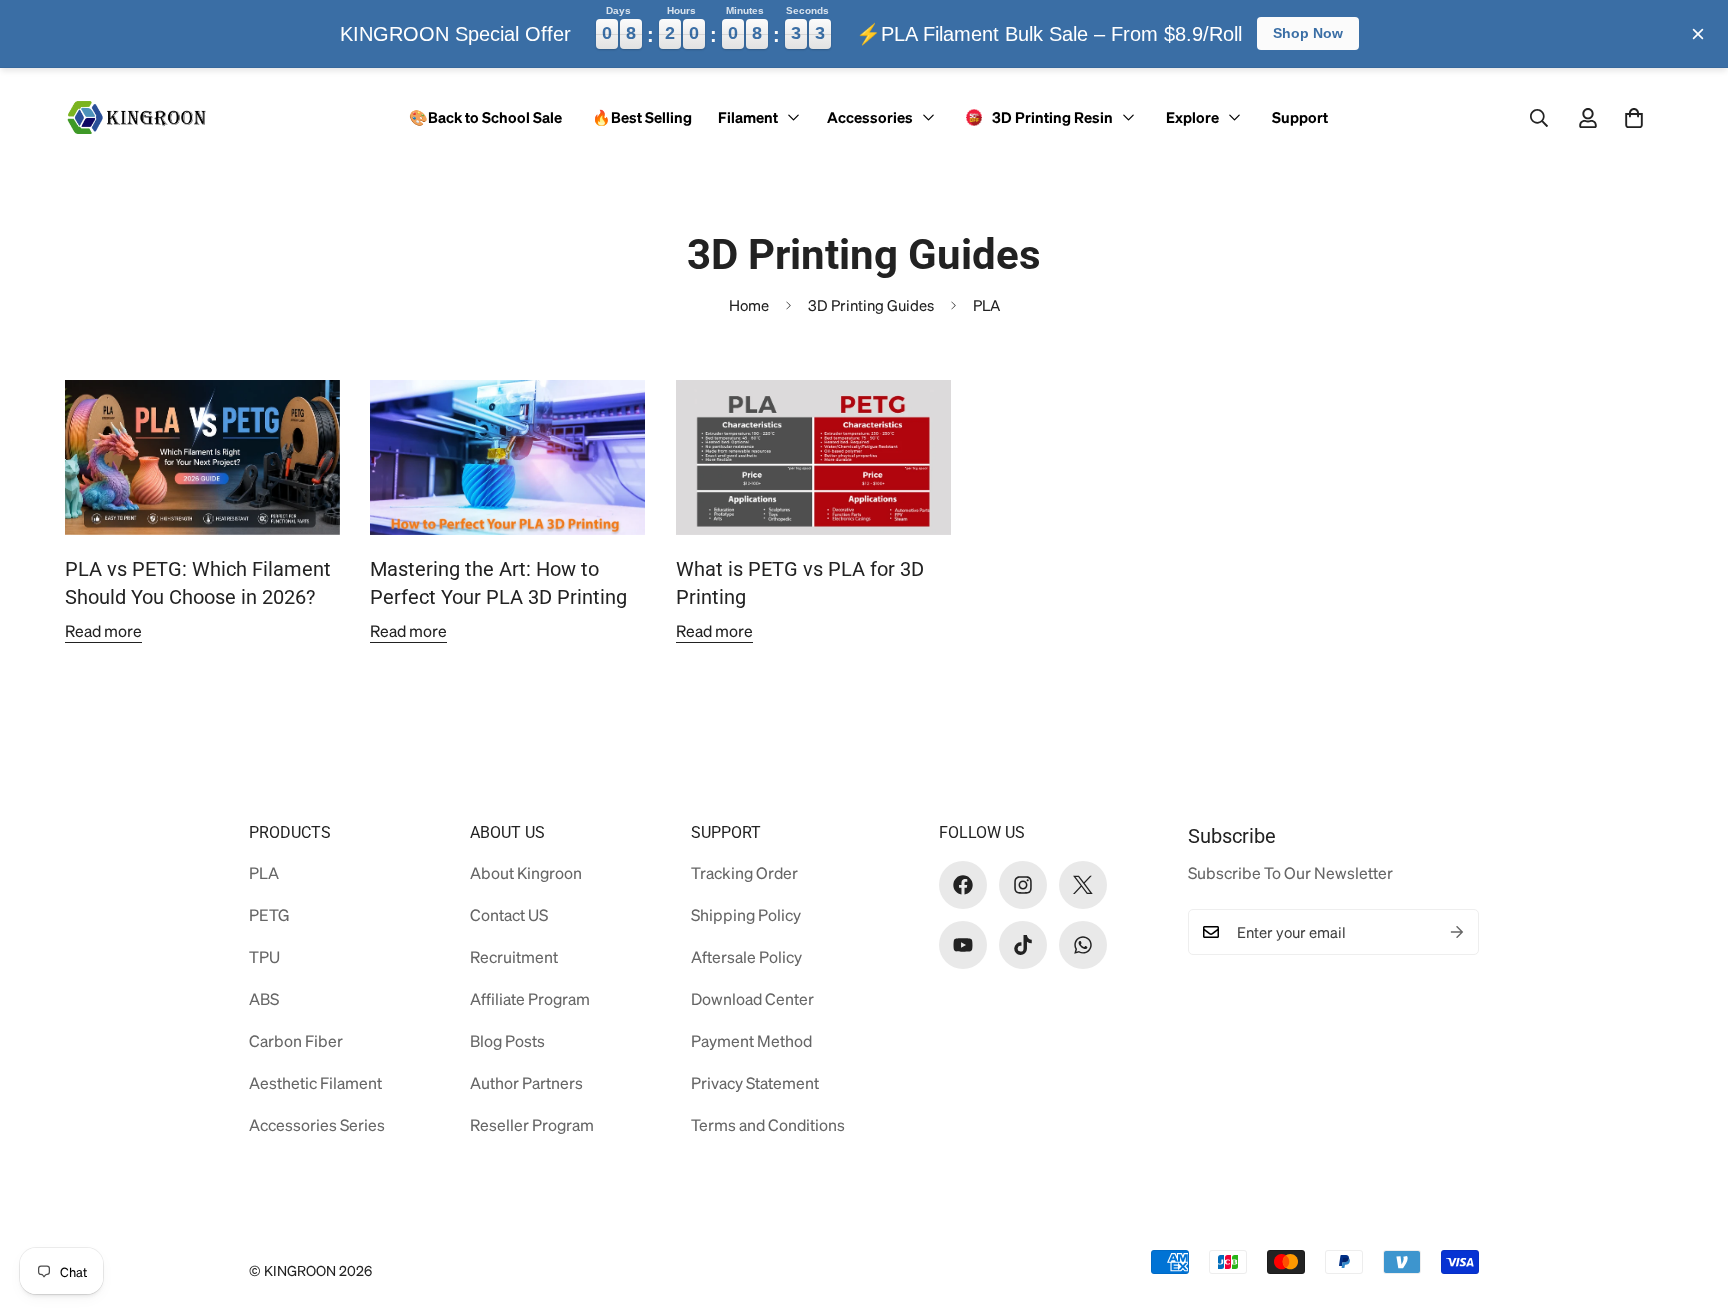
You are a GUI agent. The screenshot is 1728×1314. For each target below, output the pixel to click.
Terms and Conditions (768, 1124)
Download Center (752, 998)
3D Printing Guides (871, 305)
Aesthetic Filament (315, 1082)
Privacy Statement (755, 1082)
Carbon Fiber (296, 1040)
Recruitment (514, 956)
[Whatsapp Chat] (1083, 945)
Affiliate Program (530, 998)
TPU (264, 956)
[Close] (1698, 34)
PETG (269, 914)
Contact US (509, 914)
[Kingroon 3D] (137, 117)
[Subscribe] (1457, 932)
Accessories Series (317, 1124)
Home (749, 305)
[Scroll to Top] (1681, 1205)
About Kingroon (526, 872)
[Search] (1539, 118)
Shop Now (1308, 33)
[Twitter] (1083, 885)
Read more (103, 630)
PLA (264, 872)
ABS (264, 998)
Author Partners (526, 1082)
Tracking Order (744, 872)
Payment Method (751, 1040)
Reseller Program (532, 1124)
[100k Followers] (1023, 885)
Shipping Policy (746, 914)
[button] (1634, 118)
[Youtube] (963, 945)
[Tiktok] (1023, 945)
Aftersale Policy (746, 956)
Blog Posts (507, 1040)
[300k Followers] (963, 885)
